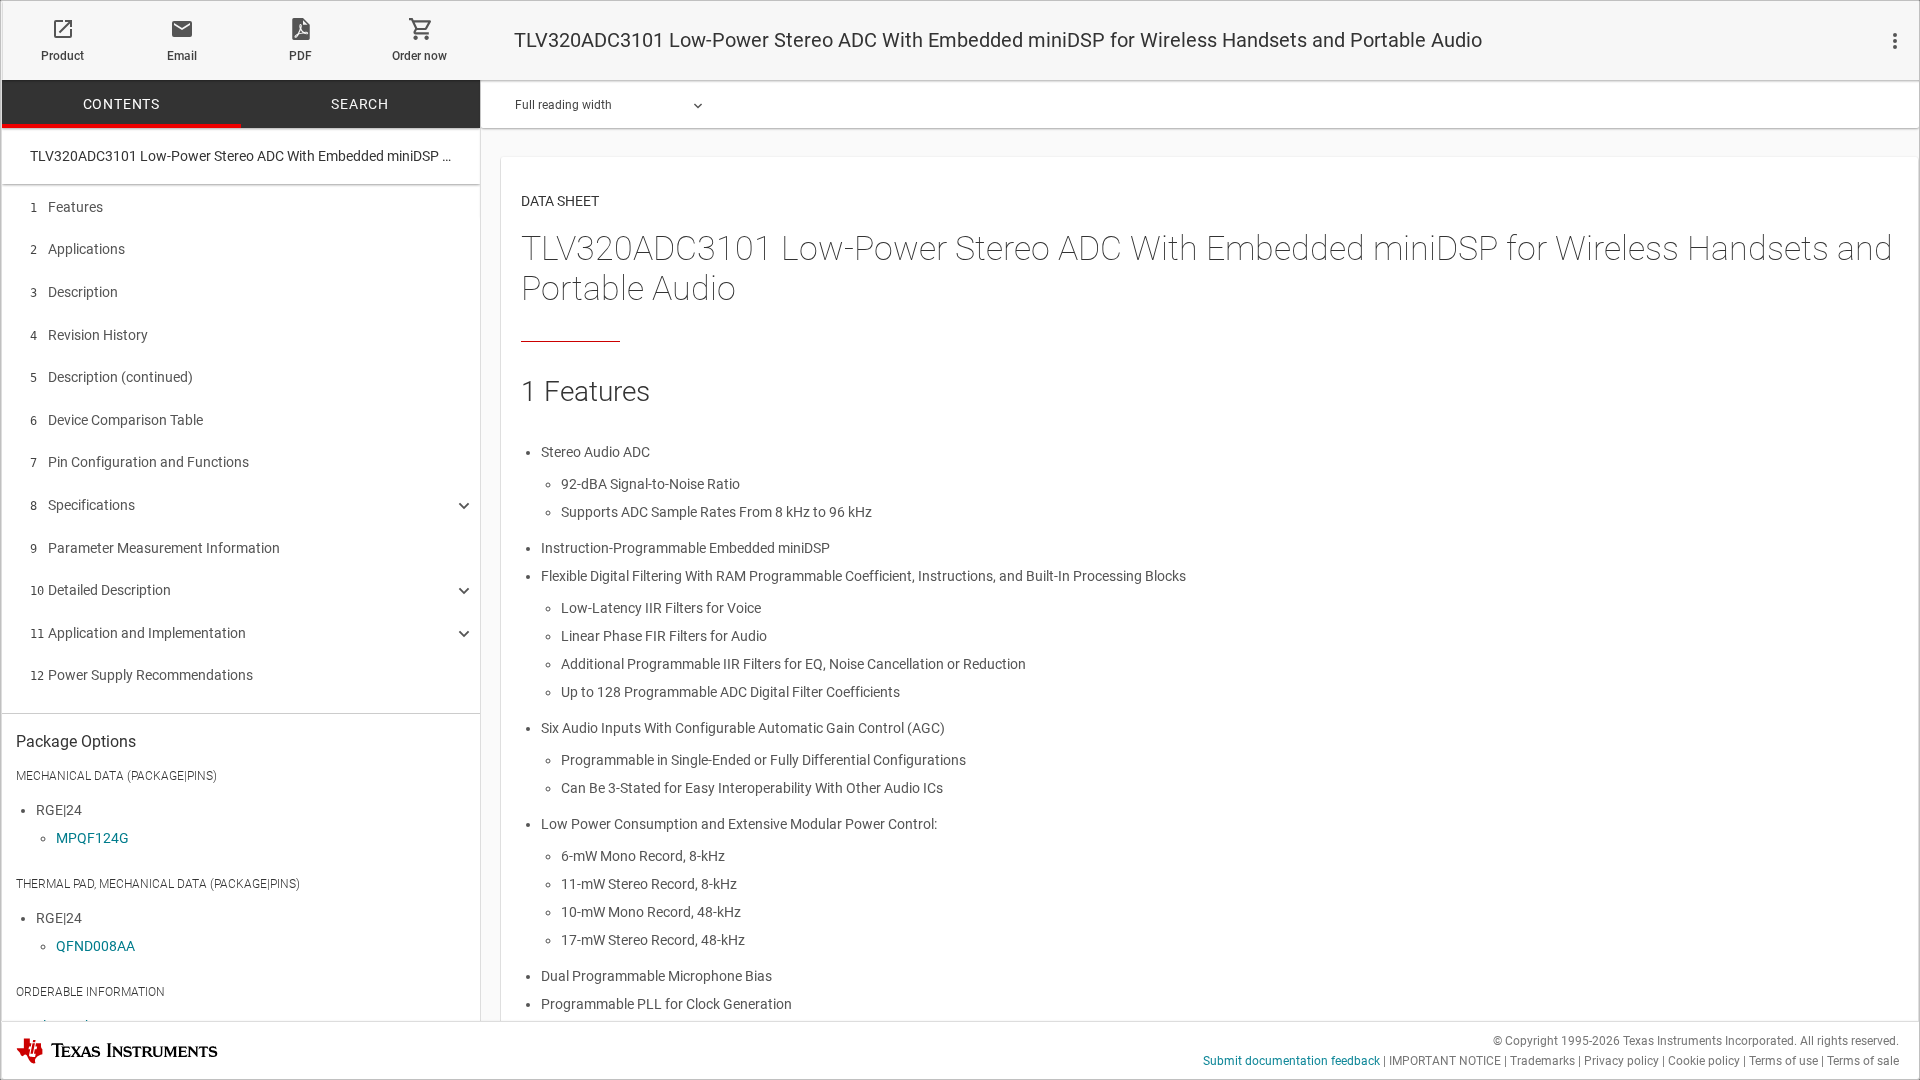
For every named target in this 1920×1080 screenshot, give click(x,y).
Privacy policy (1621, 1061)
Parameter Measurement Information (155, 548)
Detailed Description (100, 590)
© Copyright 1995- (1556, 1041)
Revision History (89, 335)
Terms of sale (1863, 1061)
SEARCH (360, 104)
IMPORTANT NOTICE (1445, 1061)
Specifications (82, 505)
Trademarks (1542, 1061)
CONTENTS (121, 104)
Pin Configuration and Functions (139, 462)
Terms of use (1783, 1061)
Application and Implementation (138, 633)
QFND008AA (95, 946)
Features (66, 207)
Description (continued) (111, 377)
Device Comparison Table (116, 420)
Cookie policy (1704, 1061)
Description (74, 292)
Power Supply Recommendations (141, 675)
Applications (77, 249)
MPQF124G (92, 838)
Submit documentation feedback (1291, 1061)
